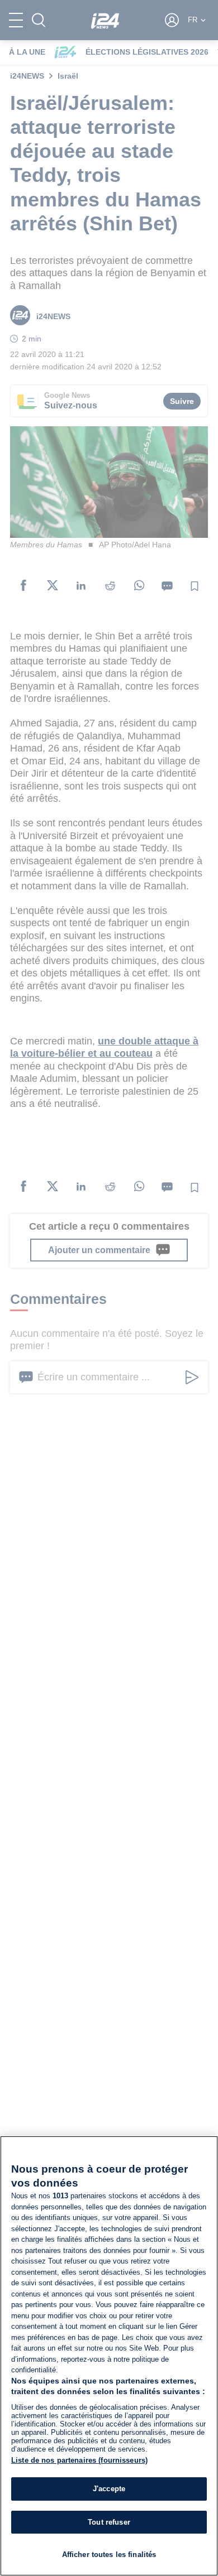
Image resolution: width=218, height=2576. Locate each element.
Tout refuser (109, 2522)
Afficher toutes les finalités (109, 2555)
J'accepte (109, 2489)
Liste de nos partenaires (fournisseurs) (79, 2460)
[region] (109, 2356)
